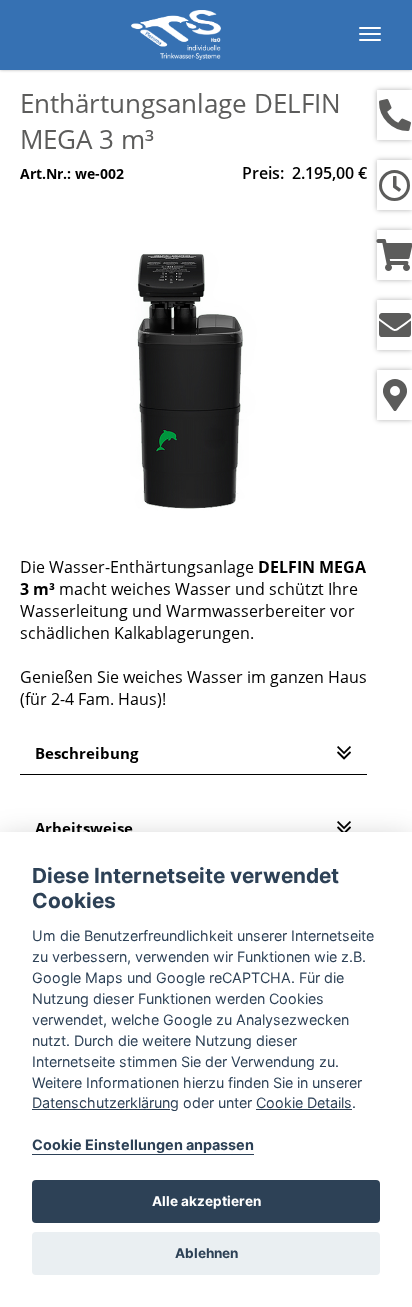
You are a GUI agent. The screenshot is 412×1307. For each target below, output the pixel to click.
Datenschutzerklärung (105, 1102)
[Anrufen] (394, 115)
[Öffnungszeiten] (394, 185)
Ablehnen (206, 1253)
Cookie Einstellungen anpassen (143, 1144)
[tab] (193, 753)
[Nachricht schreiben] (394, 325)
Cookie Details (304, 1102)
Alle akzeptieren (206, 1201)
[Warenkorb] (394, 255)
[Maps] (394, 395)
